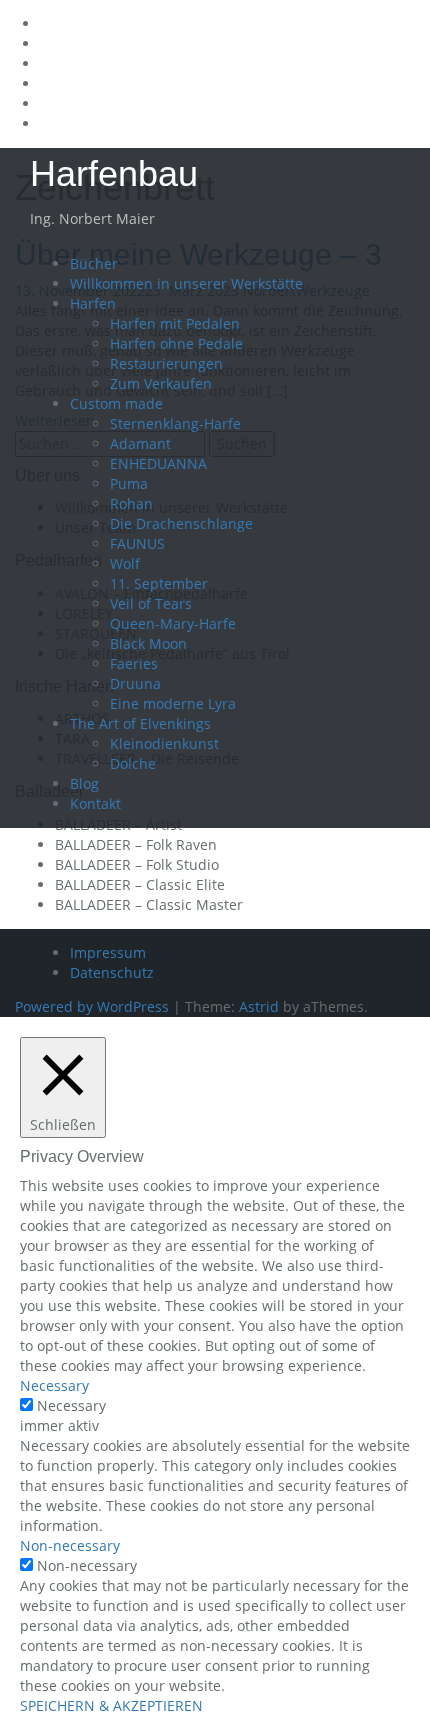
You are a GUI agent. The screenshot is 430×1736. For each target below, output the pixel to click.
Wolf (125, 563)
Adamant (140, 443)
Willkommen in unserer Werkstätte (186, 283)
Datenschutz (112, 972)
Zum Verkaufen (161, 383)
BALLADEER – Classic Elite (140, 884)
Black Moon (148, 643)
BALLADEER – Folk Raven (136, 844)
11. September (159, 583)
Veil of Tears (151, 603)
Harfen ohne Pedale (176, 343)
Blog (84, 783)
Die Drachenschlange (181, 523)
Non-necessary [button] (70, 1545)
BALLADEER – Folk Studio (137, 864)
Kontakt (95, 803)
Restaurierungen (166, 363)
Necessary (71, 1405)
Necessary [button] (54, 1385)
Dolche (133, 763)
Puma (129, 483)
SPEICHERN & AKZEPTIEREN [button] (111, 1705)
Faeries (134, 663)
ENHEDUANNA (158, 463)
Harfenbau (114, 173)
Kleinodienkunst (164, 743)
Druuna (135, 683)
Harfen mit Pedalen (175, 323)
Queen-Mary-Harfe (173, 623)
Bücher (94, 263)
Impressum (108, 952)
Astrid (259, 1006)
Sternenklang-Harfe (175, 423)
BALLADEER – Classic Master (149, 904)
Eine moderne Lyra (173, 703)
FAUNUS (137, 543)
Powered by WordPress (92, 1006)
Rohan (131, 503)
